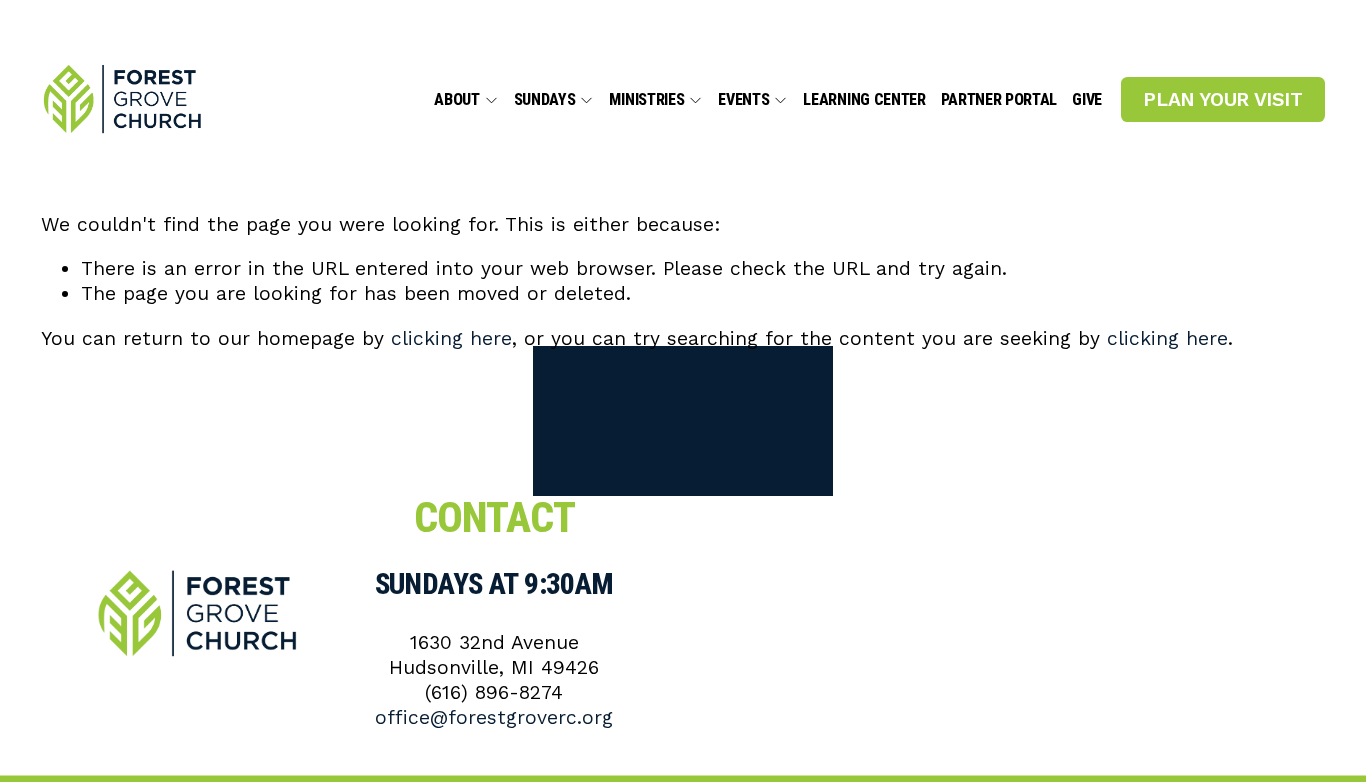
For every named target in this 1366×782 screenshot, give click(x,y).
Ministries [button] (646, 100)
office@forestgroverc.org (494, 717)
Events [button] (743, 100)
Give (1087, 100)
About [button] (456, 100)
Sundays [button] (545, 100)
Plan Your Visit (1222, 99)
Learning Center (864, 100)
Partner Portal (999, 100)
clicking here (451, 338)
